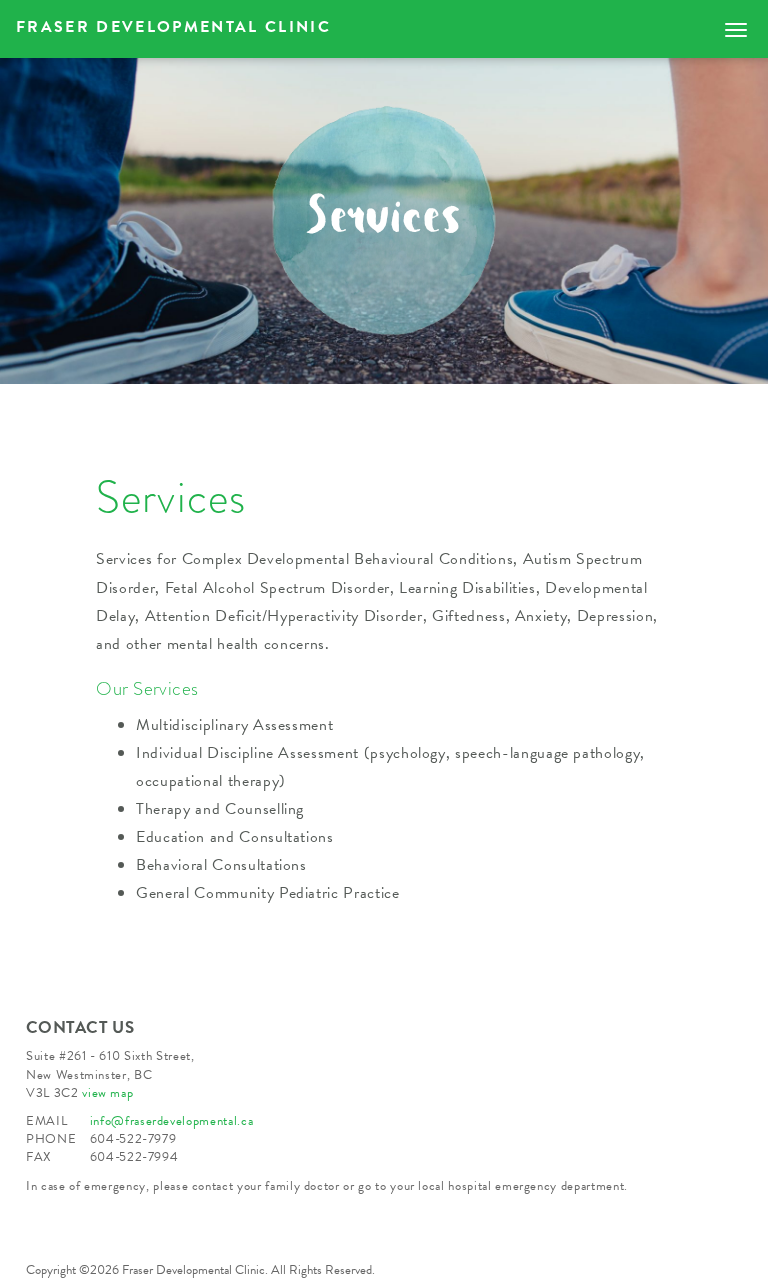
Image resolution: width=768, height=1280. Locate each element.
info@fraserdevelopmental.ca (172, 1121)
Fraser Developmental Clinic (173, 27)
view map (107, 1093)
